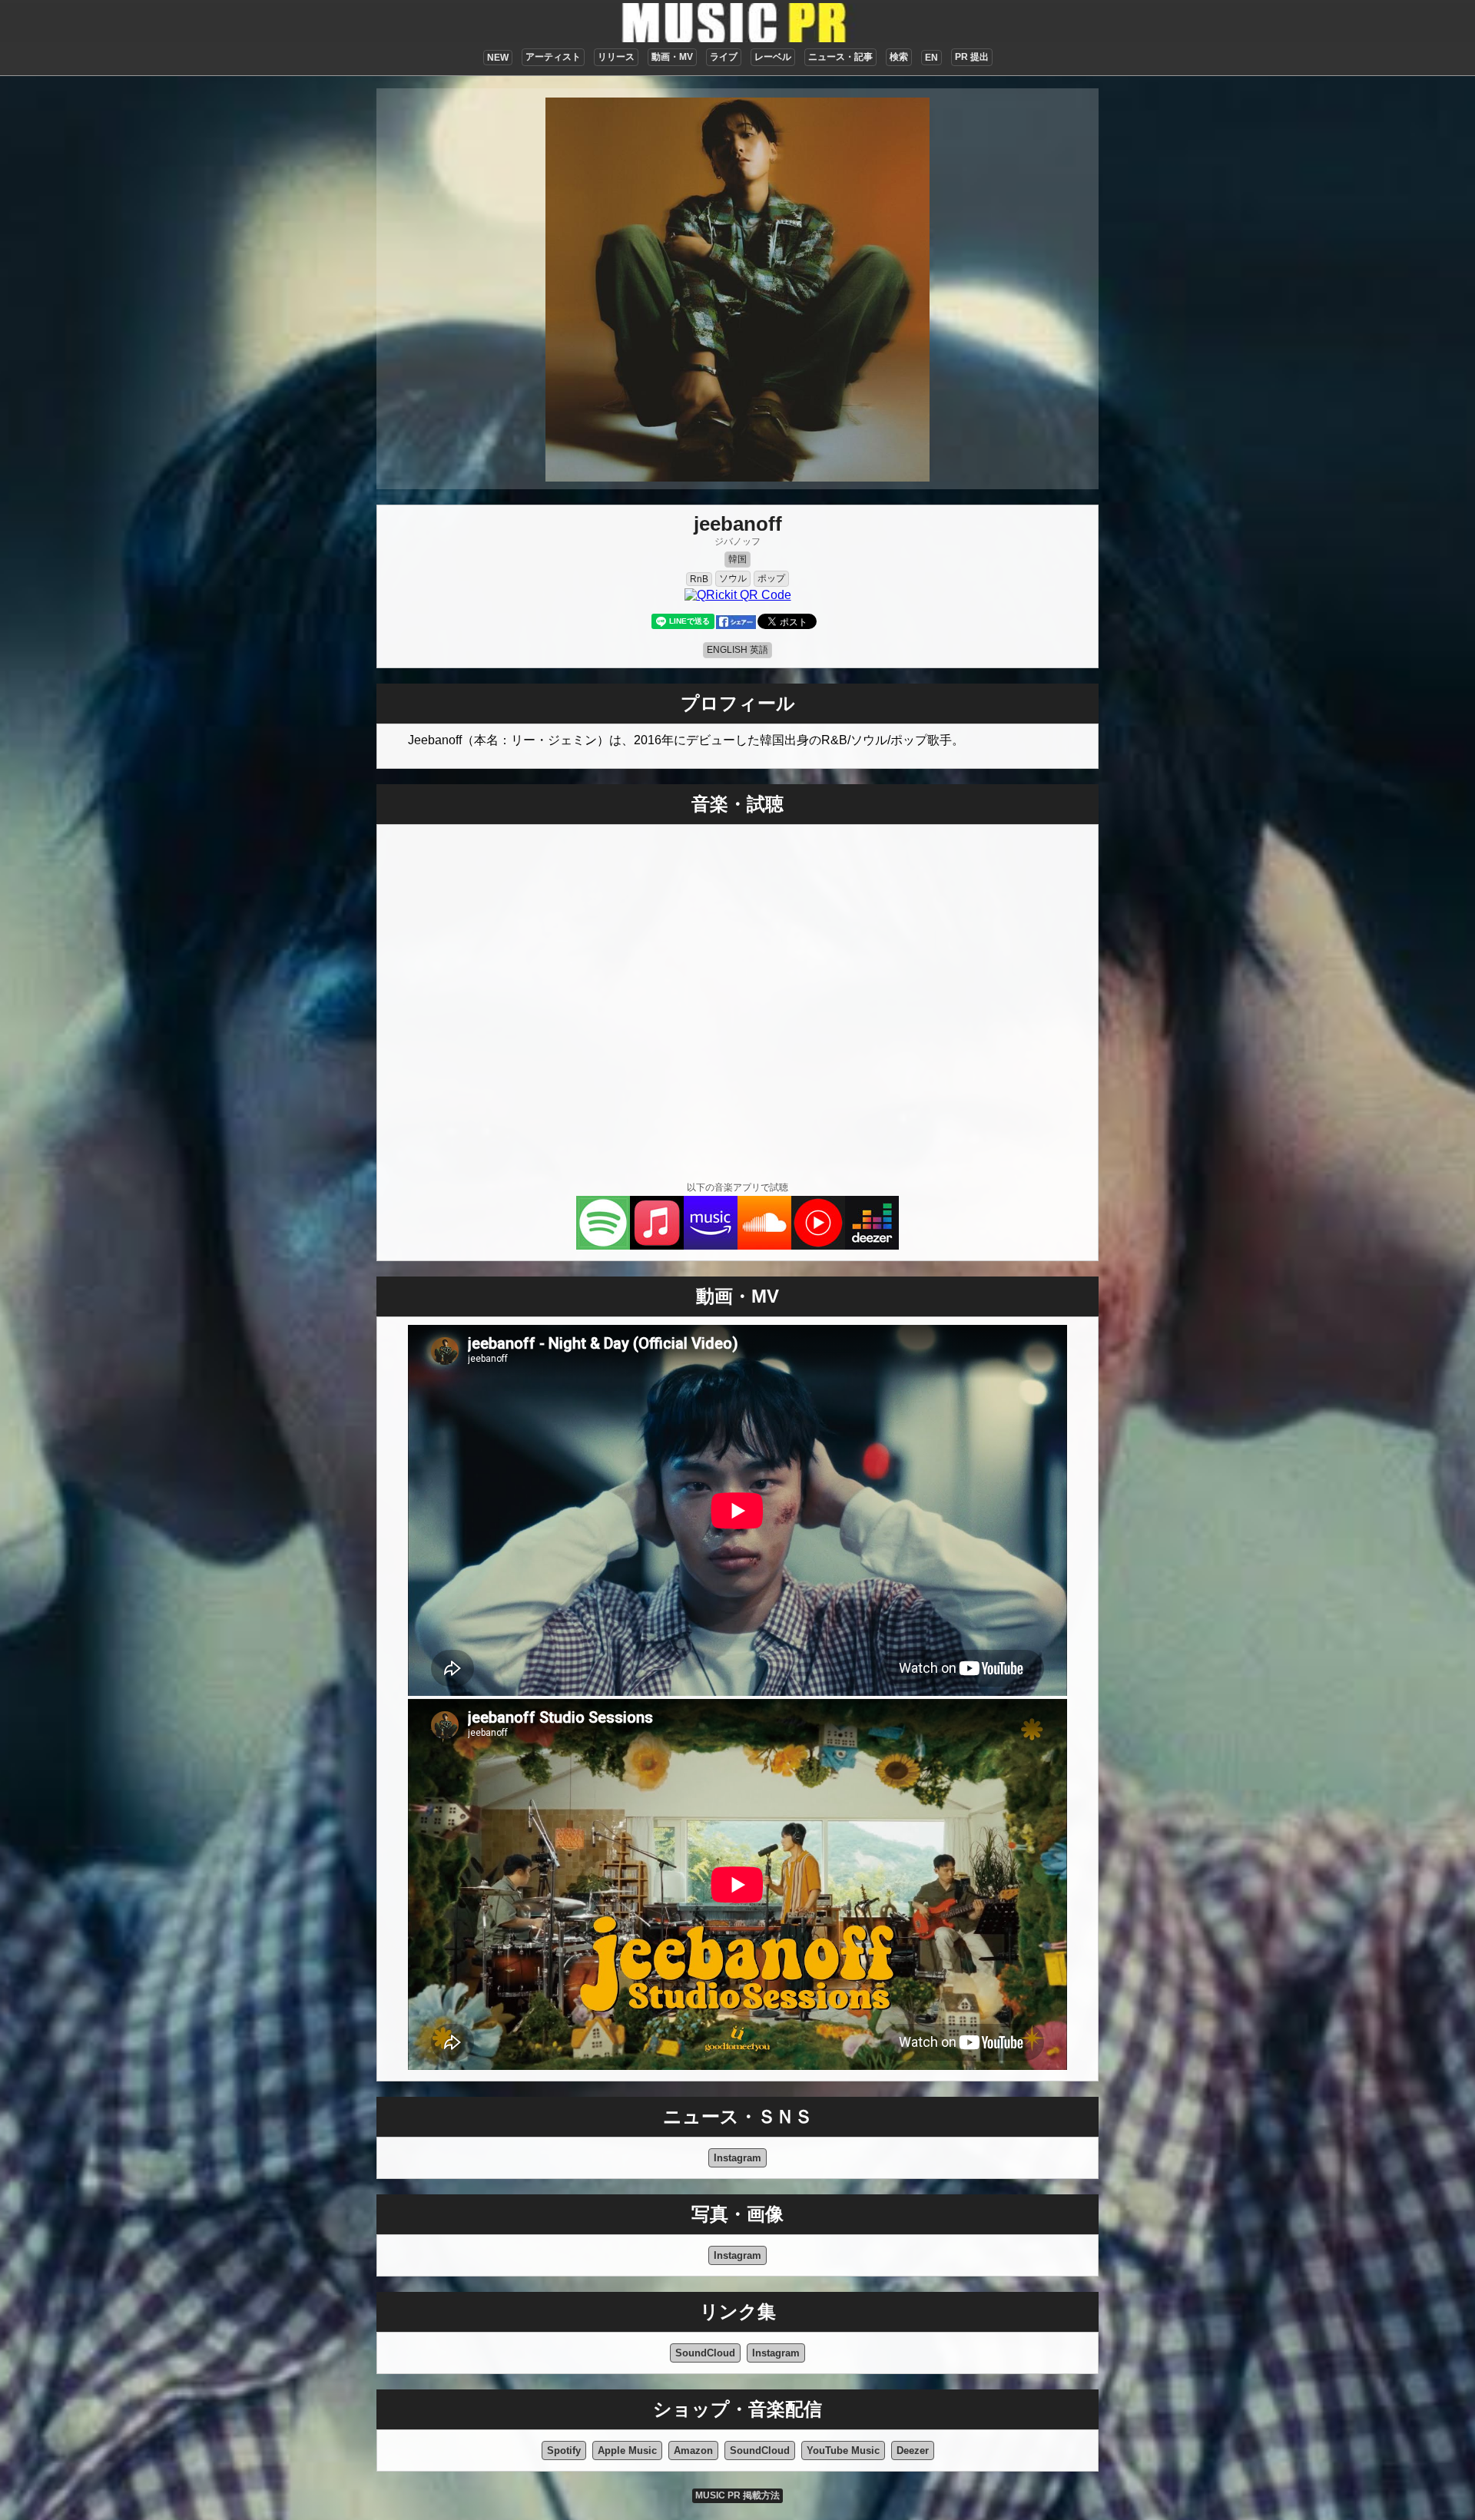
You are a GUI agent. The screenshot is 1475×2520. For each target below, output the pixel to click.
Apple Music (627, 2450)
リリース (616, 57)
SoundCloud (705, 2353)
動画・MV (672, 57)
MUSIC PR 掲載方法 (737, 2495)
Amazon (693, 2450)
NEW (498, 58)
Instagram (737, 2158)
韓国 (737, 559)
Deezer (913, 2450)
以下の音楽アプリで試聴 (737, 1187)
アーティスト (553, 57)
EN (931, 58)
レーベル (773, 57)
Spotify (564, 2450)
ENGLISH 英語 (737, 650)
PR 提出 (972, 57)
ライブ (724, 57)
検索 (899, 57)
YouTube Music (843, 2450)
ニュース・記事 (840, 57)
